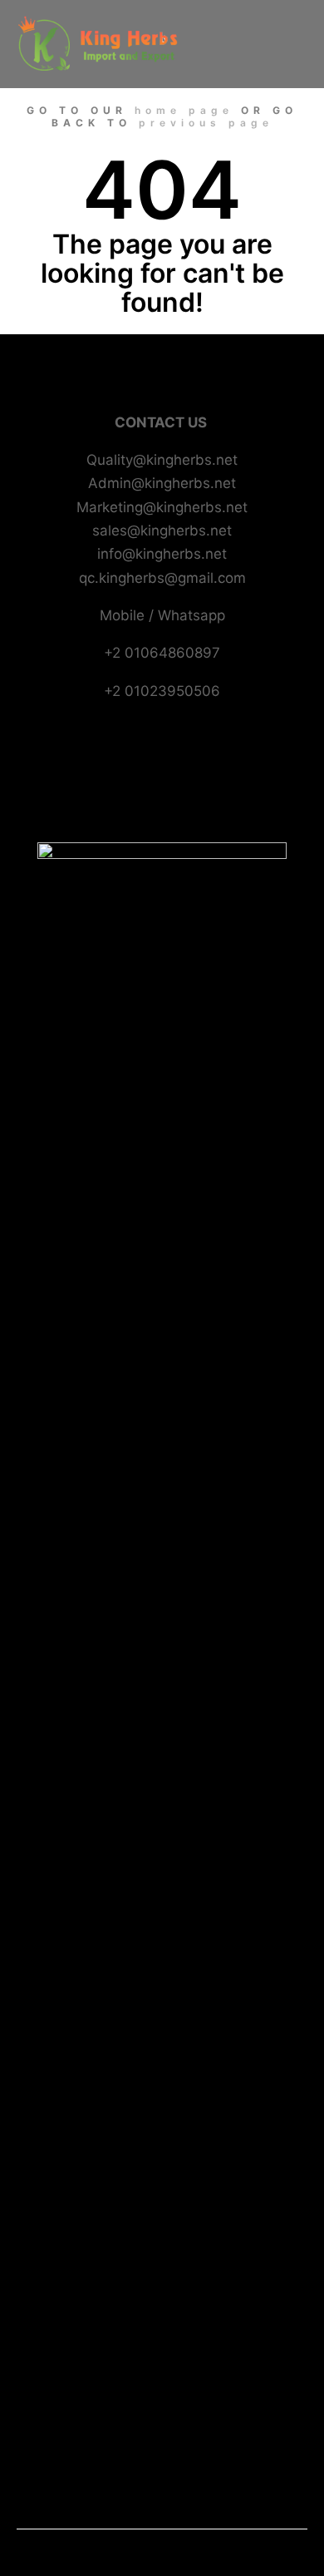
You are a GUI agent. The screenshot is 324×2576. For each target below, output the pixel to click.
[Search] (209, 22)
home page (184, 110)
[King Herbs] (100, 44)
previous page (206, 123)
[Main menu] (209, 66)
